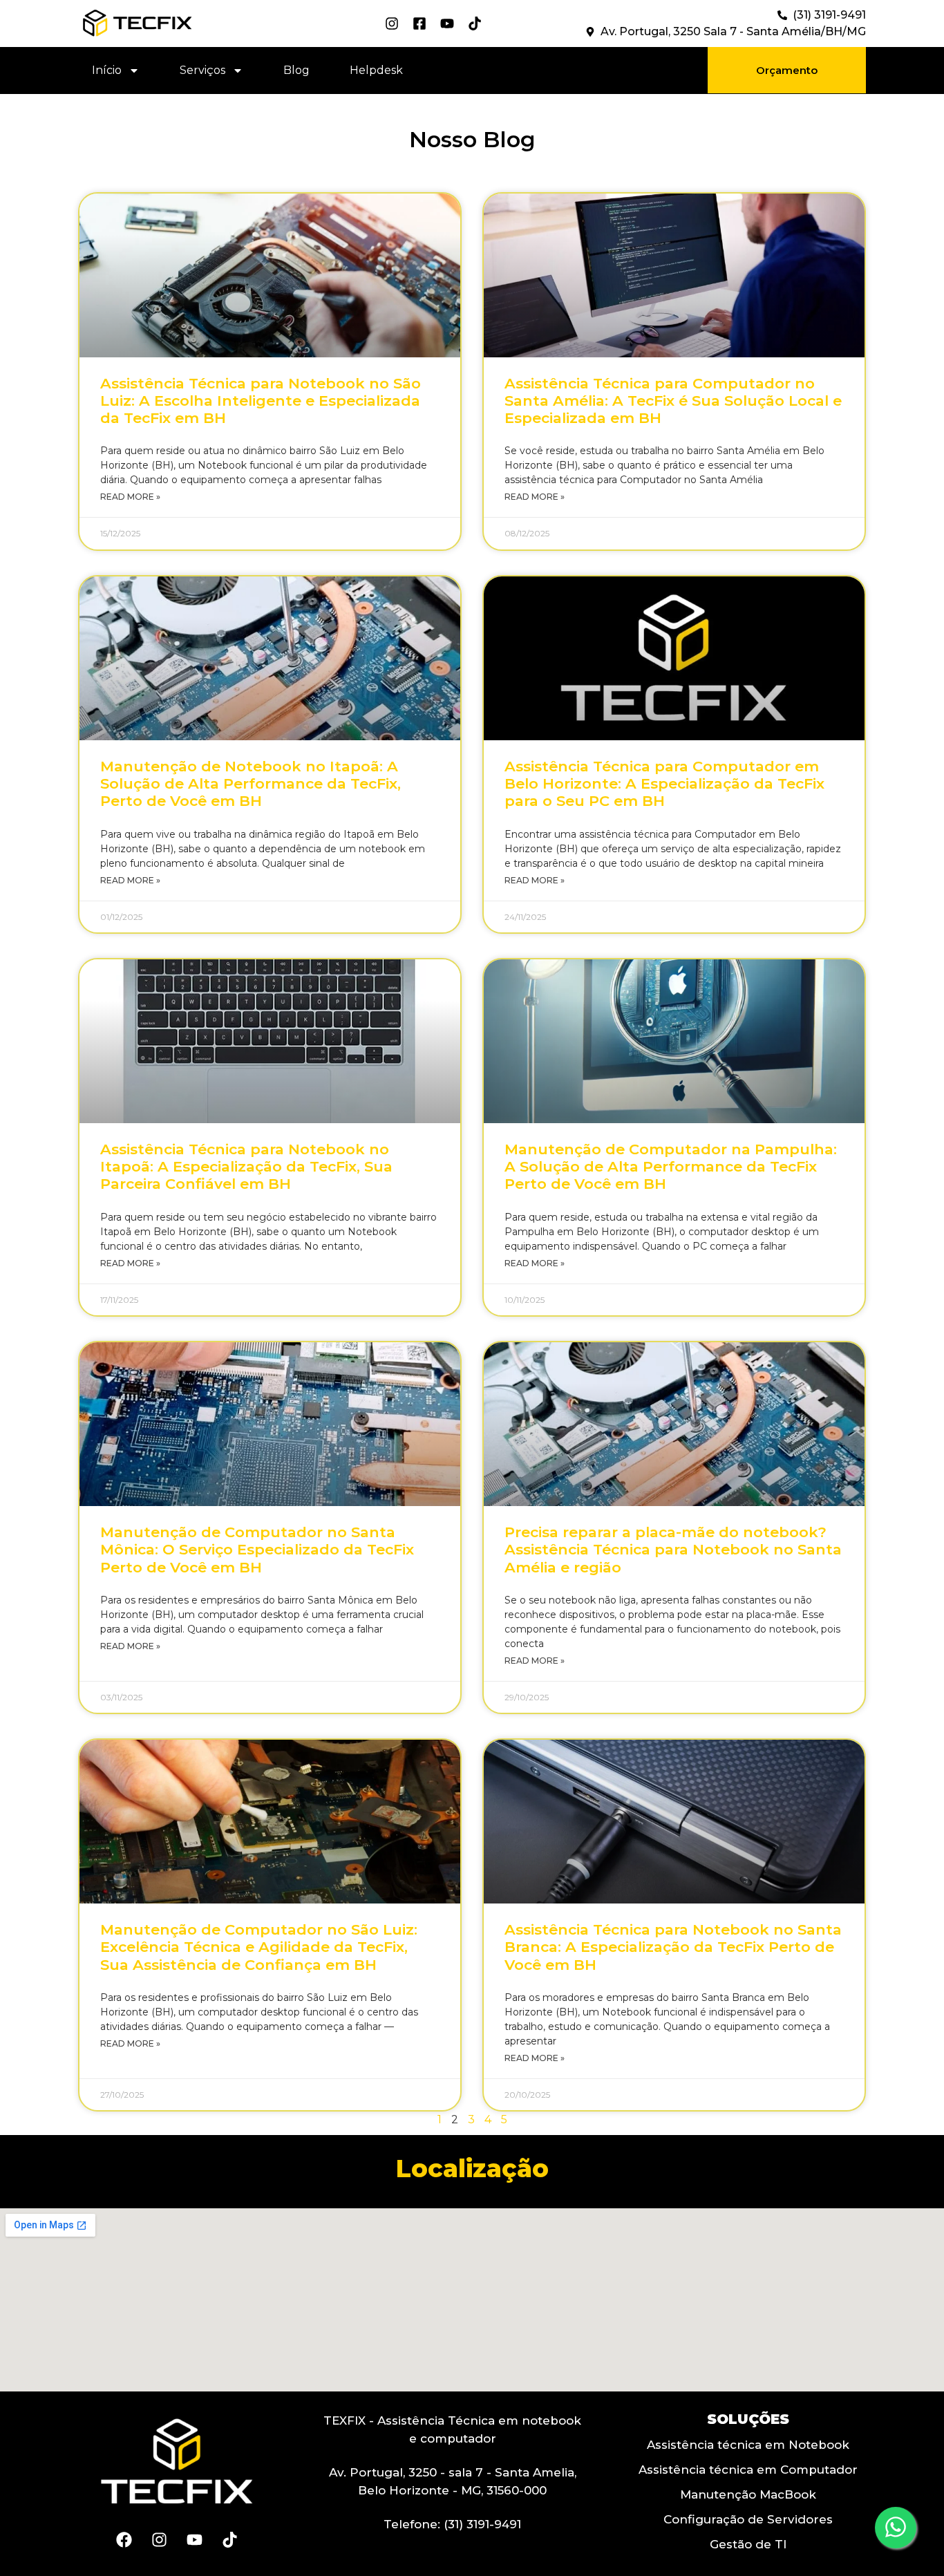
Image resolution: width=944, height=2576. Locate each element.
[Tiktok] (229, 2539)
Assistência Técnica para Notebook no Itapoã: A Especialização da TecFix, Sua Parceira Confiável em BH (246, 1166)
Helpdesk (376, 70)
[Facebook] (124, 2539)
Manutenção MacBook (748, 2494)
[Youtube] (194, 2539)
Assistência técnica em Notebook (748, 2445)
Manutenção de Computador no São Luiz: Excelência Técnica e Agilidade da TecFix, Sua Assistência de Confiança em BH (259, 1947)
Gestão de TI (748, 2544)
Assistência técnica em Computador (748, 2470)
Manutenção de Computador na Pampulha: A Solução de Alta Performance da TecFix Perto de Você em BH (671, 1166)
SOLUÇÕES (748, 2419)
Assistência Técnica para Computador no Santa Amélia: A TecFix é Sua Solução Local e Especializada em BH (673, 401)
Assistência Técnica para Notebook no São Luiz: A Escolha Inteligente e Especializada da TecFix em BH (261, 401)
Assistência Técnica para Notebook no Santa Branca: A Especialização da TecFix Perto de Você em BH (673, 1947)
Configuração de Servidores (748, 2519)
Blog (296, 70)
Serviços (202, 70)
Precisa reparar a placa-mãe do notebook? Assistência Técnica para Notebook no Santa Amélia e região (673, 1549)
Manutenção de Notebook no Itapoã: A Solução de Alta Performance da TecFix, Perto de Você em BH (251, 783)
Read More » (130, 497)
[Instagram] (159, 2539)
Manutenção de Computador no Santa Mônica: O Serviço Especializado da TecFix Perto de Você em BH (257, 1549)
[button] (787, 70)
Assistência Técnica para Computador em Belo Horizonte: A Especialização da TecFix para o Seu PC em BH (664, 783)
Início (107, 70)
